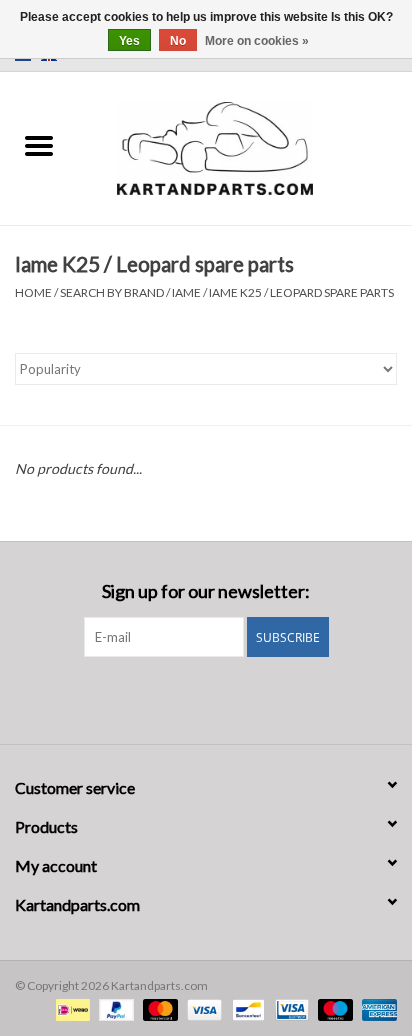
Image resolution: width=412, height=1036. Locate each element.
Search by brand (112, 292)
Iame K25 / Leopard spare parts (301, 292)
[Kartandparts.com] (245, 146)
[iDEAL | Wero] (70, 1008)
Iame (186, 292)
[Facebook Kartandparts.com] (189, 698)
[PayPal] (114, 1008)
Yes (129, 41)
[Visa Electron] (289, 1008)
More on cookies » (257, 41)
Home (33, 292)
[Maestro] (333, 1008)
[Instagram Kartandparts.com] (224, 698)
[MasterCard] (158, 1008)
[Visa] (202, 1008)
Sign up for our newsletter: (206, 591)
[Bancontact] (245, 1008)
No (178, 41)
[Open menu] (39, 145)
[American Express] (376, 1008)
